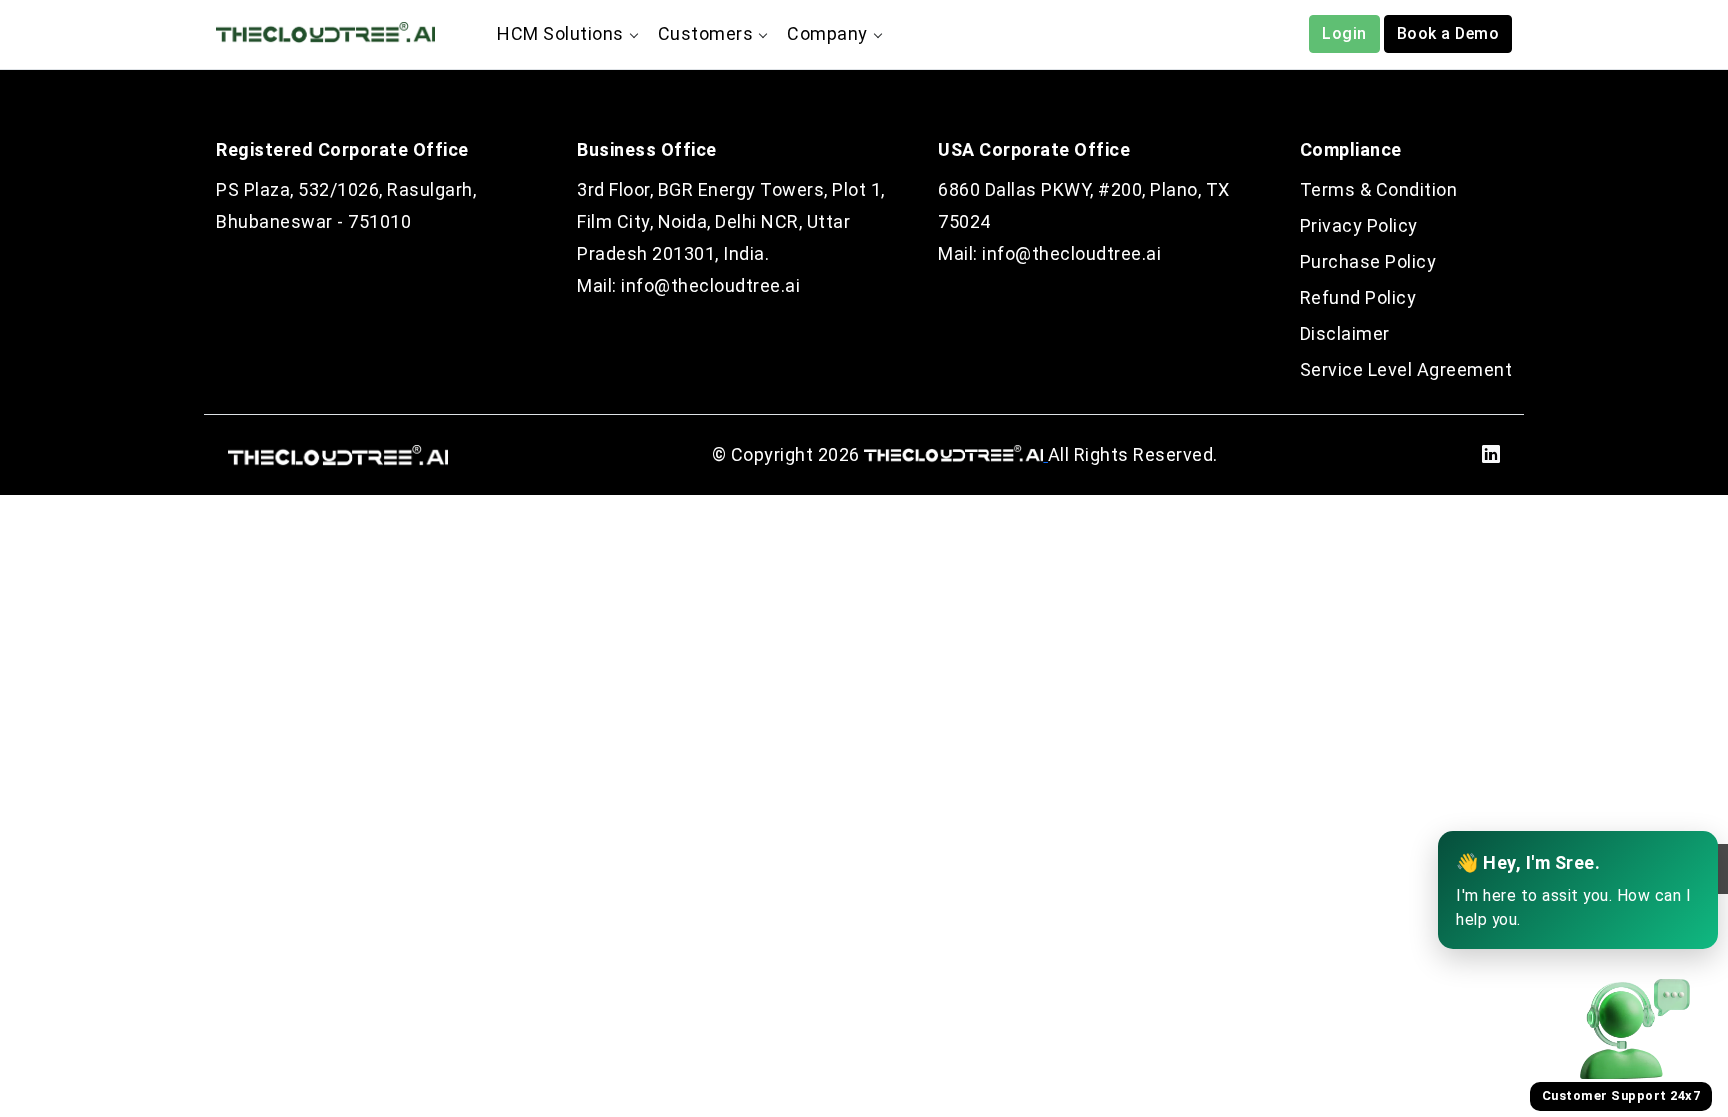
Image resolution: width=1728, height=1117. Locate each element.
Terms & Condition (1379, 189)
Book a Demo (1448, 33)
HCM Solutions (560, 33)
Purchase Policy (1368, 261)
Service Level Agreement (1406, 369)
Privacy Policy (1359, 225)
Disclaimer (1345, 333)
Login (1344, 33)
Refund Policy (1358, 297)
